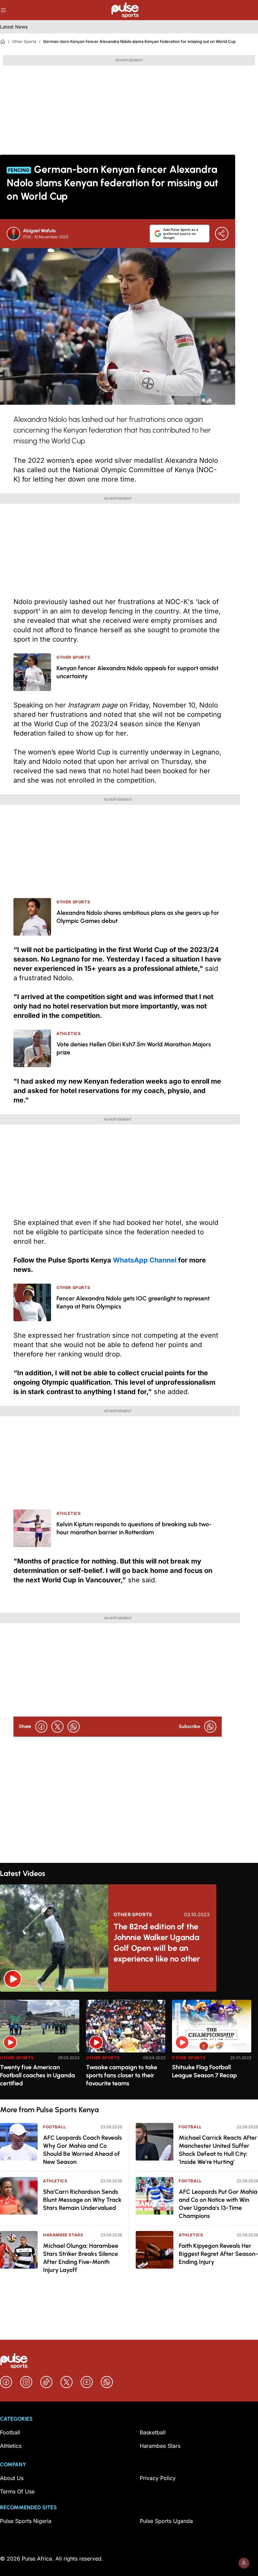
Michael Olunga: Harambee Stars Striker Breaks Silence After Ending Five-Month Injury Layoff (81, 2258)
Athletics (55, 2181)
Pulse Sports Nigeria (26, 2521)
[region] (129, 2046)
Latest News (14, 27)
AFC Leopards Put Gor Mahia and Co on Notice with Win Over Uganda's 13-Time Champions (218, 2204)
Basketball (153, 2432)
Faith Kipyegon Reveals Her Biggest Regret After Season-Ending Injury (218, 2254)
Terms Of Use (17, 2491)
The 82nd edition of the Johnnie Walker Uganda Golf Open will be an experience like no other (157, 1943)
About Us (12, 2478)
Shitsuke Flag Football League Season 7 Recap (204, 2071)
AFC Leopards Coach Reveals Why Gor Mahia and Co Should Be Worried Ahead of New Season (82, 2150)
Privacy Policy (158, 2478)
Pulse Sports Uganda (166, 2521)
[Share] (222, 234)
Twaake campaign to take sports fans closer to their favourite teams (122, 2075)
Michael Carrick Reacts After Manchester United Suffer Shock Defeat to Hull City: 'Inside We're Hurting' (218, 2150)
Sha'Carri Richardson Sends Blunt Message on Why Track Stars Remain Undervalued (82, 2200)
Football (55, 2127)
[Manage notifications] (244, 2563)
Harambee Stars (63, 2235)
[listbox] (129, 2046)
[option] (40, 2047)
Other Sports (24, 41)
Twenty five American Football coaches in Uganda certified (37, 2075)
